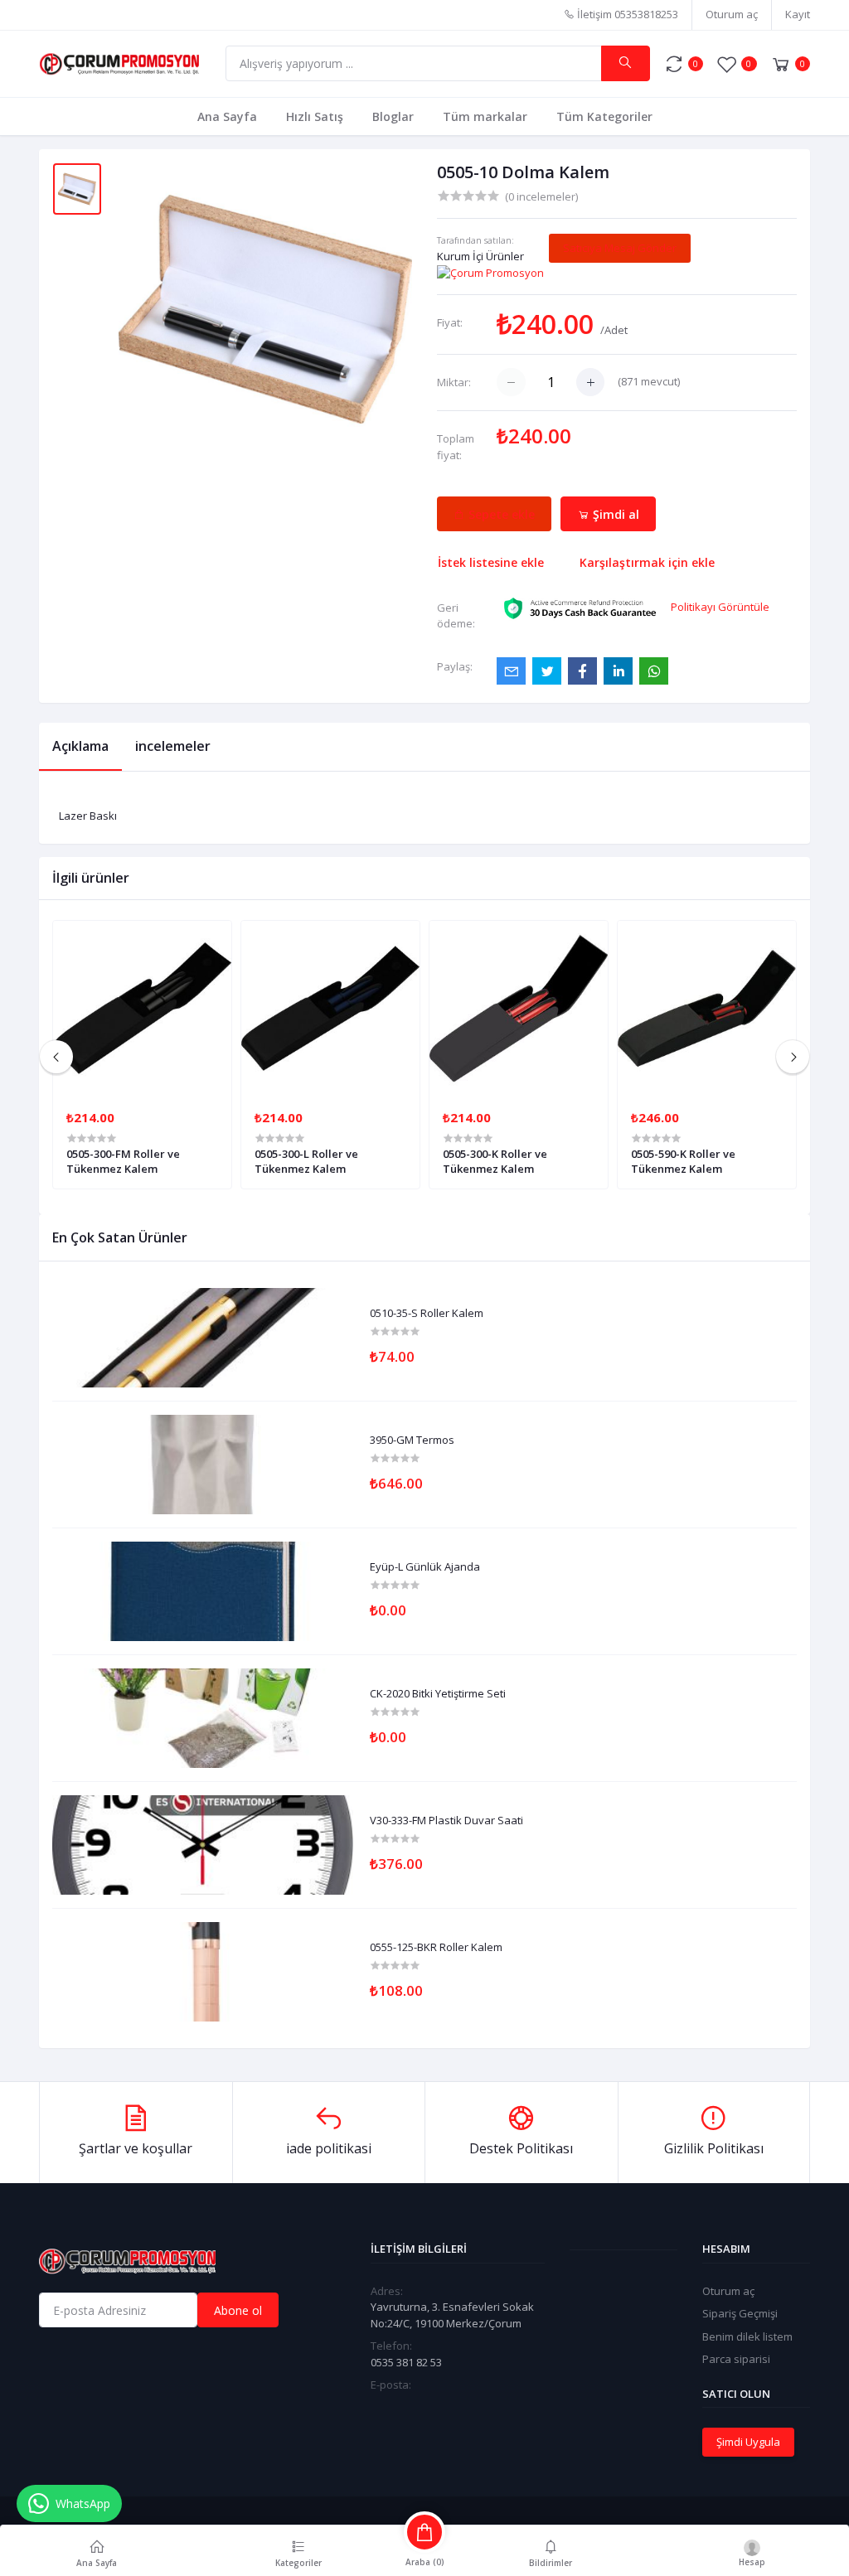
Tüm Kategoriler (604, 116)
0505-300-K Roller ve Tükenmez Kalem (495, 1161)
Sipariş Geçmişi (740, 2313)
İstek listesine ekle (491, 562)
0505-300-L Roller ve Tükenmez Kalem (306, 1161)
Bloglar (393, 116)
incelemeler (173, 746)
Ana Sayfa (227, 116)
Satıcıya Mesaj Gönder (620, 248)
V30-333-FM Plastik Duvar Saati (446, 1821)
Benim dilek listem (747, 2336)
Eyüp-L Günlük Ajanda (425, 1567)
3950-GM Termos (412, 1441)
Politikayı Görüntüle (720, 607)
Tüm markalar (485, 116)
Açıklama (80, 746)
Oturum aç (732, 14)
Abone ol (238, 2310)
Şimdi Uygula (748, 2442)
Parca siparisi (736, 2359)
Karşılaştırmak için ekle (647, 562)
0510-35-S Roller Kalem (427, 1314)
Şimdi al (614, 514)
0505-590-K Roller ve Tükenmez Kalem (683, 1161)
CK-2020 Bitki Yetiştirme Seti (438, 1694)
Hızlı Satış (315, 116)
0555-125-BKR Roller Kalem (436, 1948)
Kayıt (798, 14)
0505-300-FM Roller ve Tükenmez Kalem (123, 1161)
